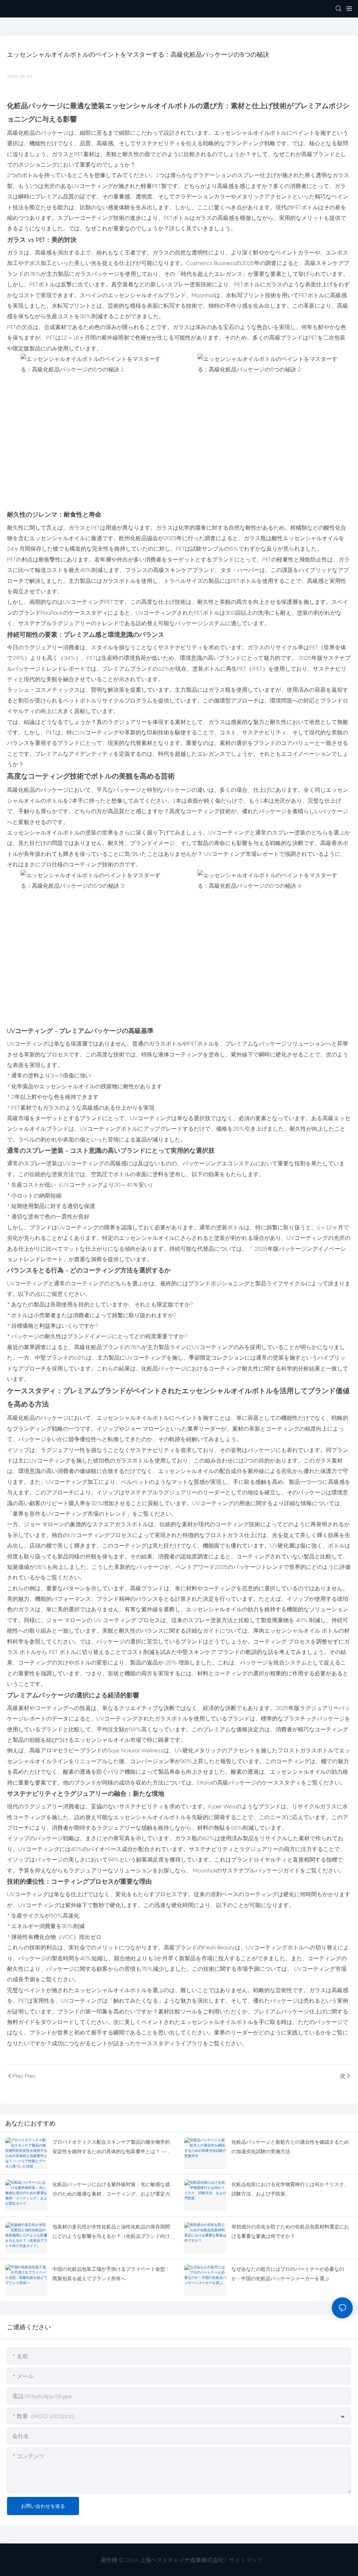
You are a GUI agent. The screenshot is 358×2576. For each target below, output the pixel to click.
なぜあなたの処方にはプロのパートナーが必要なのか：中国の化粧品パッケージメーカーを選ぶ (288, 2274)
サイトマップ (245, 2560)
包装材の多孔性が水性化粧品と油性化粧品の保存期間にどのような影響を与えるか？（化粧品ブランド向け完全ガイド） (111, 2232)
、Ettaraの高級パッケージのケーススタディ (246, 1782)
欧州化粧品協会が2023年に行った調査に (170, 538)
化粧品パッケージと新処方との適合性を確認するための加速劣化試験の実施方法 (290, 2146)
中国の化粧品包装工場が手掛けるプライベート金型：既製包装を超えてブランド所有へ (111, 2274)
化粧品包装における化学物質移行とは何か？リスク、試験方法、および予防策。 (290, 2189)
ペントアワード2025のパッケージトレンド (230, 1567)
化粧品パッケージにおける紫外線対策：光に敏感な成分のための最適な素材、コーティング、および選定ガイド (111, 2190)
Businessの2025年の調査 (245, 263)
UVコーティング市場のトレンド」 (89, 1514)
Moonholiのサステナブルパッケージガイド (246, 1870)
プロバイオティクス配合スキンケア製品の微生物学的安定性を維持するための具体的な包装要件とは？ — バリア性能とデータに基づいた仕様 (113, 2147)
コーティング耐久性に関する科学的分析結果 (264, 1368)
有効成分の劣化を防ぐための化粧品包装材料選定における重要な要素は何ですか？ (290, 2231)
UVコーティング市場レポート (242, 854)
